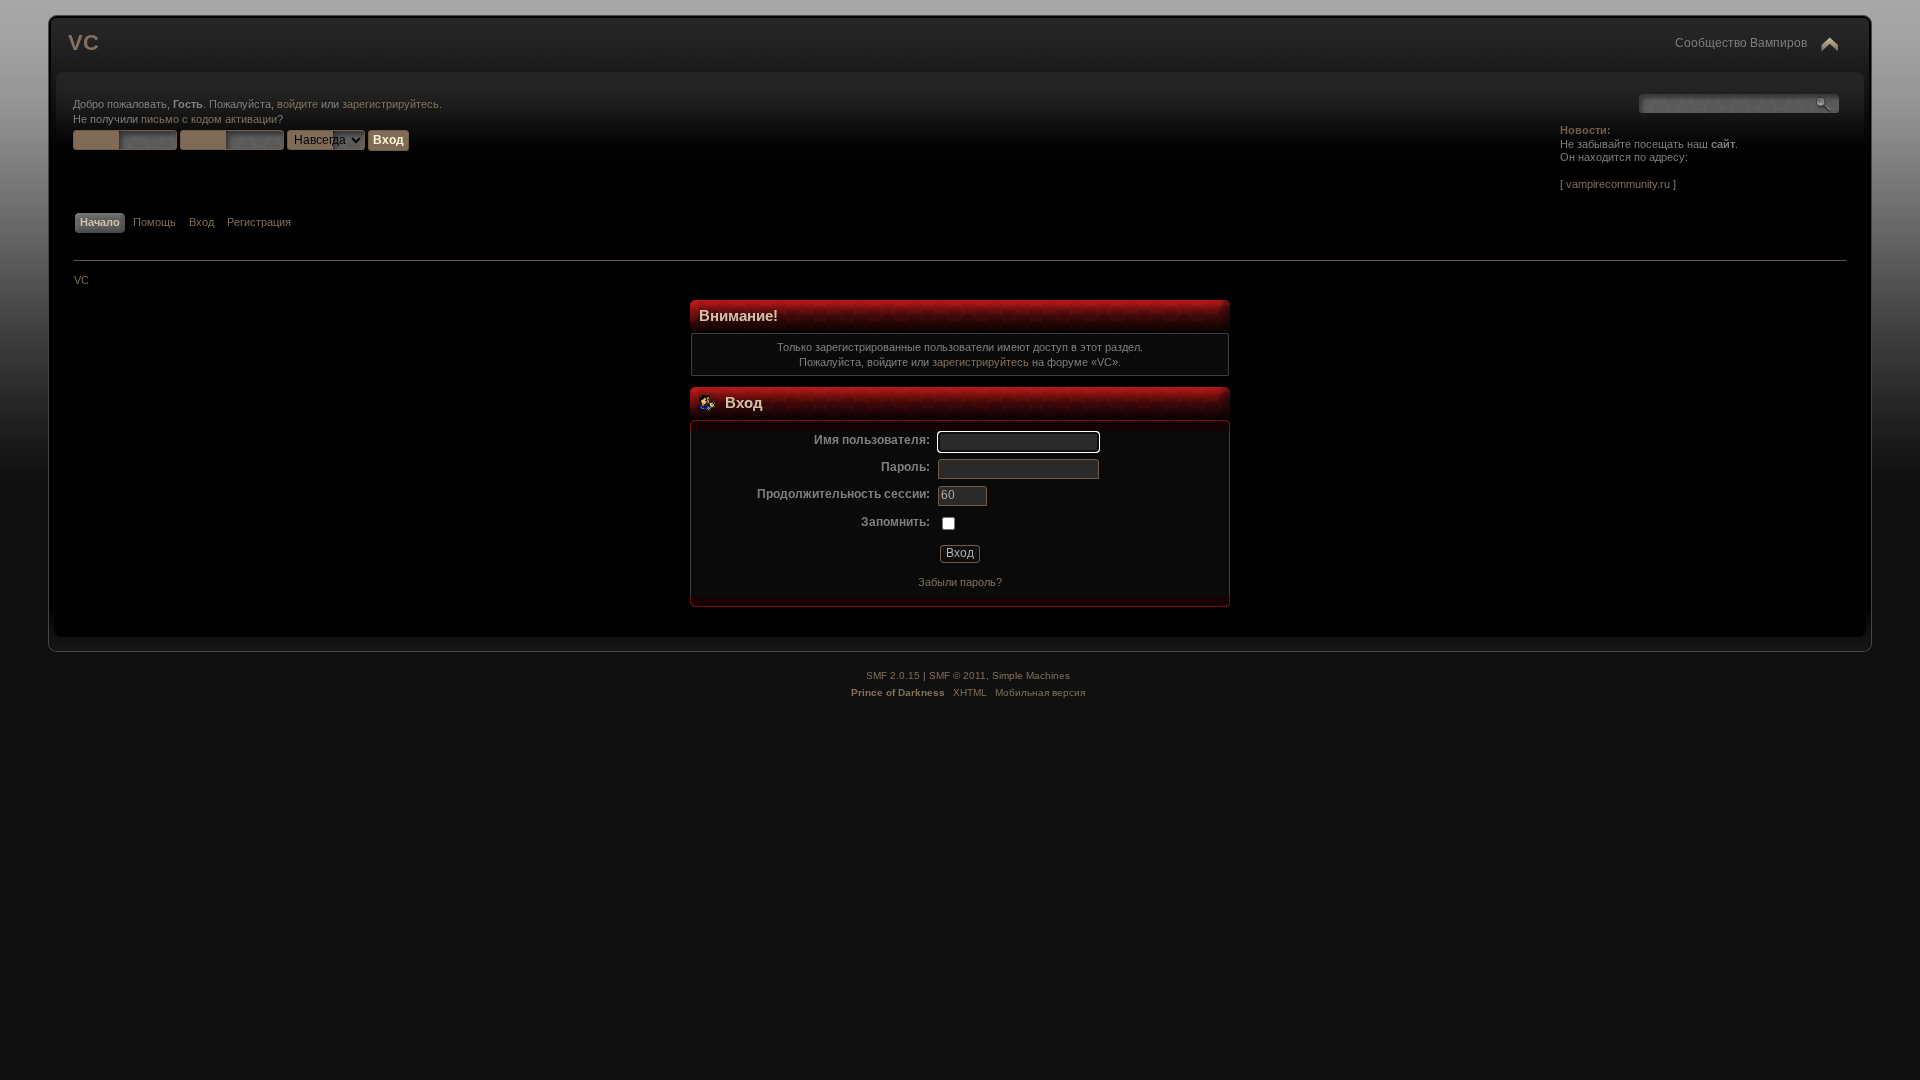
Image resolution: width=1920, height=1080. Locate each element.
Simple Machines (1031, 675)
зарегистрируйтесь (390, 104)
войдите (297, 104)
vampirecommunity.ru (1618, 184)
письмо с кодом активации (209, 119)
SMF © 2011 (957, 675)
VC (83, 42)
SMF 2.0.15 (893, 675)
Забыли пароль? (960, 582)
